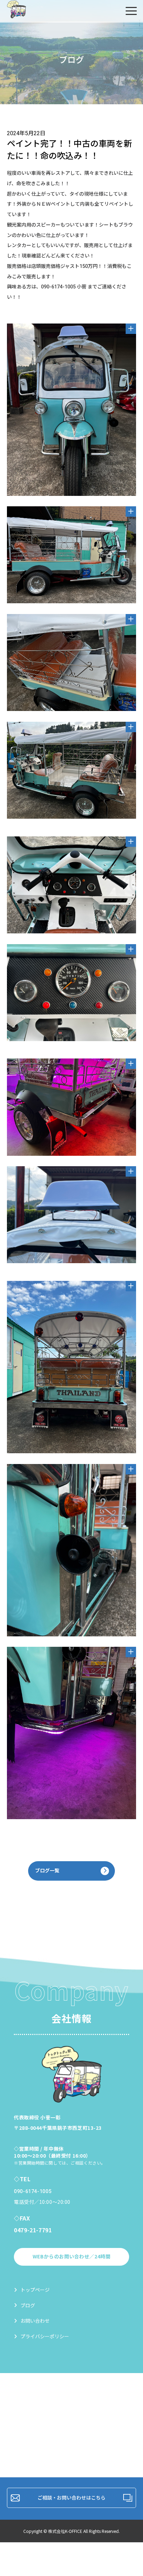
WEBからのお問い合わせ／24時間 (72, 2256)
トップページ (35, 2290)
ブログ (28, 2305)
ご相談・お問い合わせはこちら (71, 2497)
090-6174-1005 (33, 2191)
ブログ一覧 (47, 1871)
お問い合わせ (35, 2321)
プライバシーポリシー (45, 2336)
